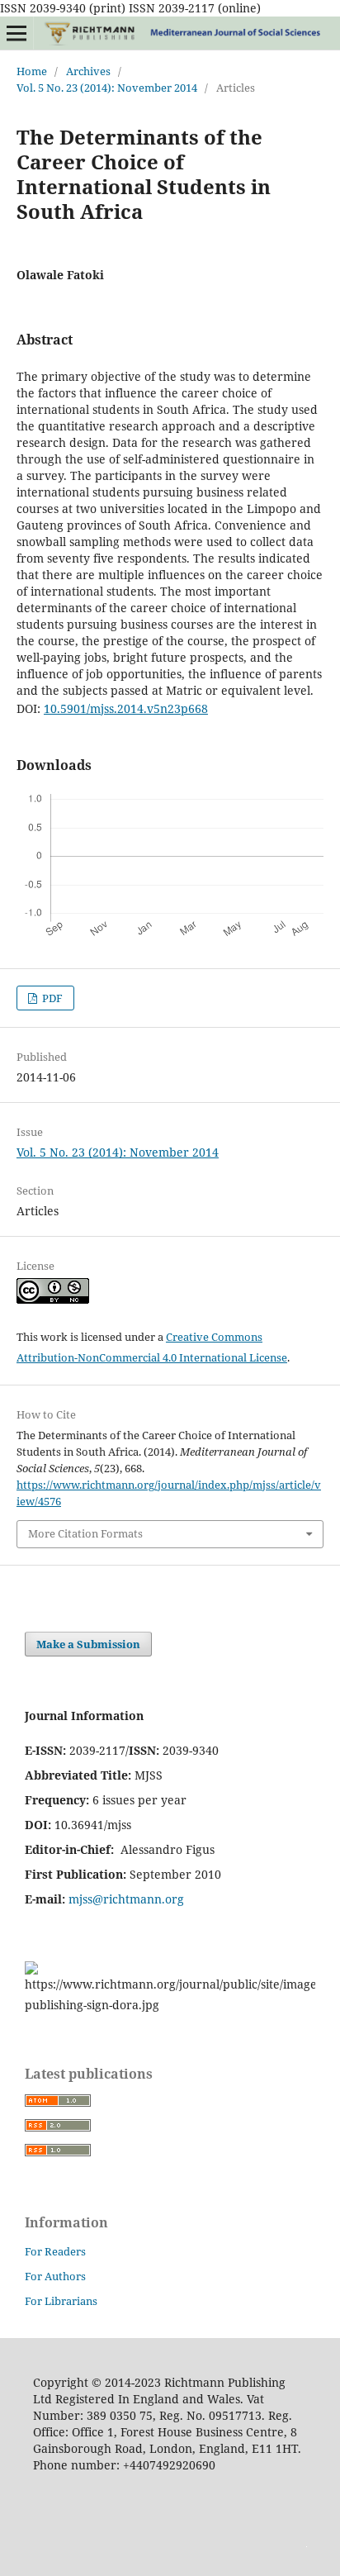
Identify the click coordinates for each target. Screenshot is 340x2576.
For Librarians (61, 2301)
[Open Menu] (17, 33)
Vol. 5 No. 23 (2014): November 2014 (107, 88)
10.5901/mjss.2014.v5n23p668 (126, 708)
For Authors (55, 2276)
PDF (51, 998)
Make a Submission (88, 1644)
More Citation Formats (85, 1533)
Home (32, 71)
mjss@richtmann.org (126, 1899)
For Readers (55, 2251)
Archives (88, 71)
